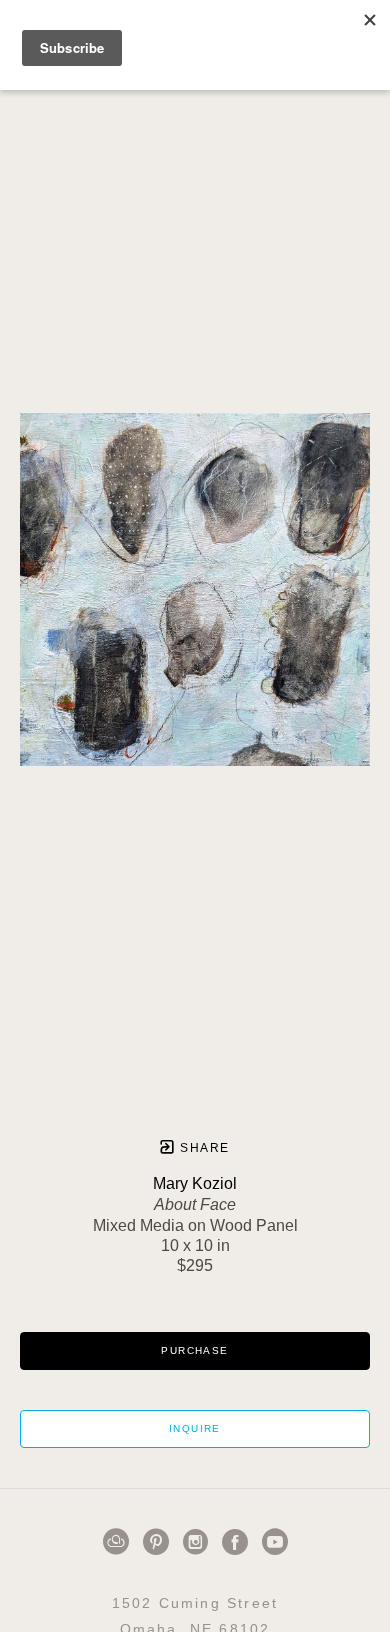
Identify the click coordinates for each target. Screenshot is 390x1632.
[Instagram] (199, 1542)
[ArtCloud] (119, 1542)
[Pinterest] (159, 1542)
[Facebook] (238, 1542)
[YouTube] (275, 1542)
